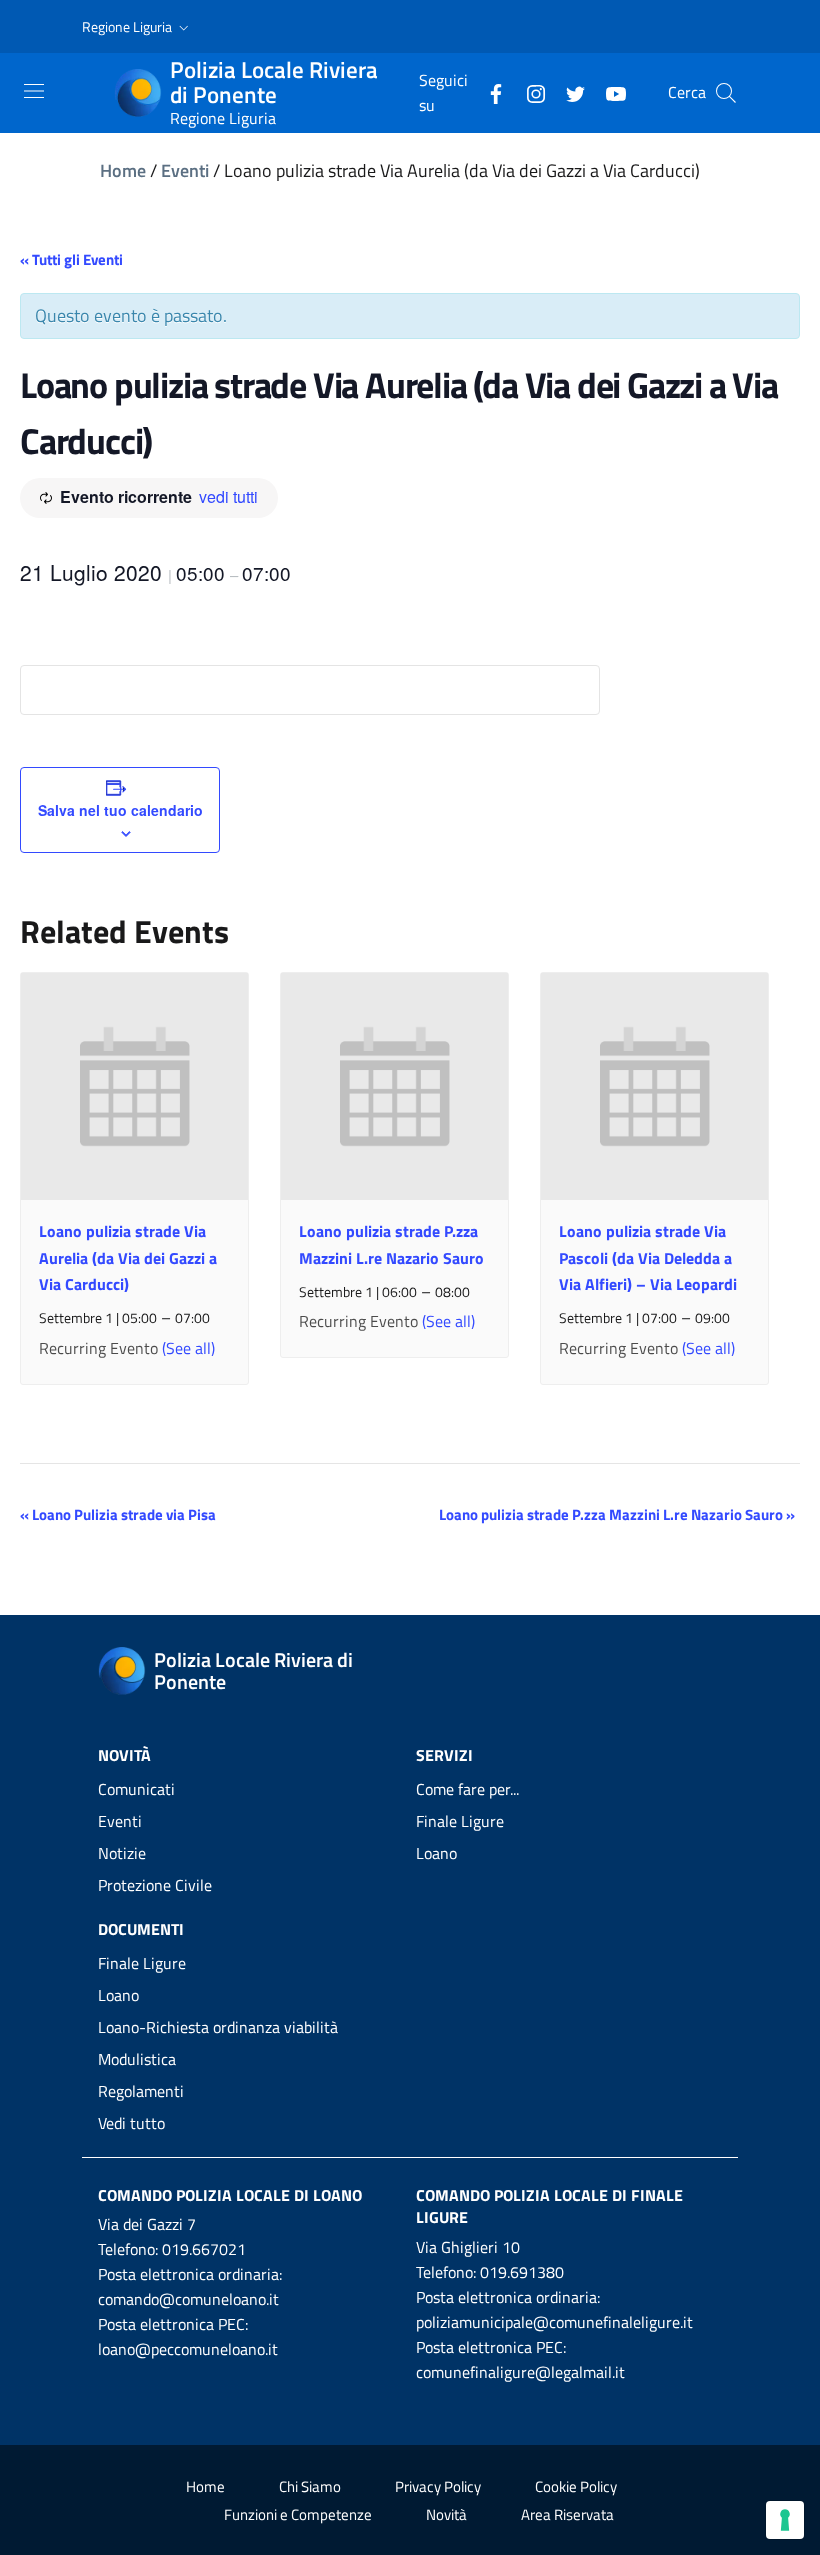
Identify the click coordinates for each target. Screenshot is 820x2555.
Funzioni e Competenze (298, 2514)
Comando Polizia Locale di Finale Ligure (549, 2206)
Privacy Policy (438, 2486)
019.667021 (204, 2249)
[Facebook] (488, 92)
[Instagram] (528, 92)
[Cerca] (726, 93)
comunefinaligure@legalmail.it (520, 2372)
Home (123, 170)
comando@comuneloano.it (188, 2299)
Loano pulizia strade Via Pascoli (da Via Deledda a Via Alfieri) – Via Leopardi (648, 1257)
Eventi (185, 170)
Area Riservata (567, 2514)
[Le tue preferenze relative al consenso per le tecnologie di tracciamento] (785, 2520)
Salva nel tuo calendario (120, 810)
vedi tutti (228, 496)
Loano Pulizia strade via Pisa (118, 1514)
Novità (446, 2514)
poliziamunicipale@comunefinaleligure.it (554, 2322)
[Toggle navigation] (34, 91)
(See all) (188, 1348)
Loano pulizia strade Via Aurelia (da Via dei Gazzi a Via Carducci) (128, 1257)
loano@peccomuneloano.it (188, 2349)
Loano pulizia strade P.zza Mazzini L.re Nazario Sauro (617, 1514)
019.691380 (522, 2272)
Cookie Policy (576, 2486)
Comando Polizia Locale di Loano (230, 2195)
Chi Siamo (310, 2486)
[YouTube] (608, 92)
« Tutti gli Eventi (71, 259)
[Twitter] (568, 92)
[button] (137, 27)
